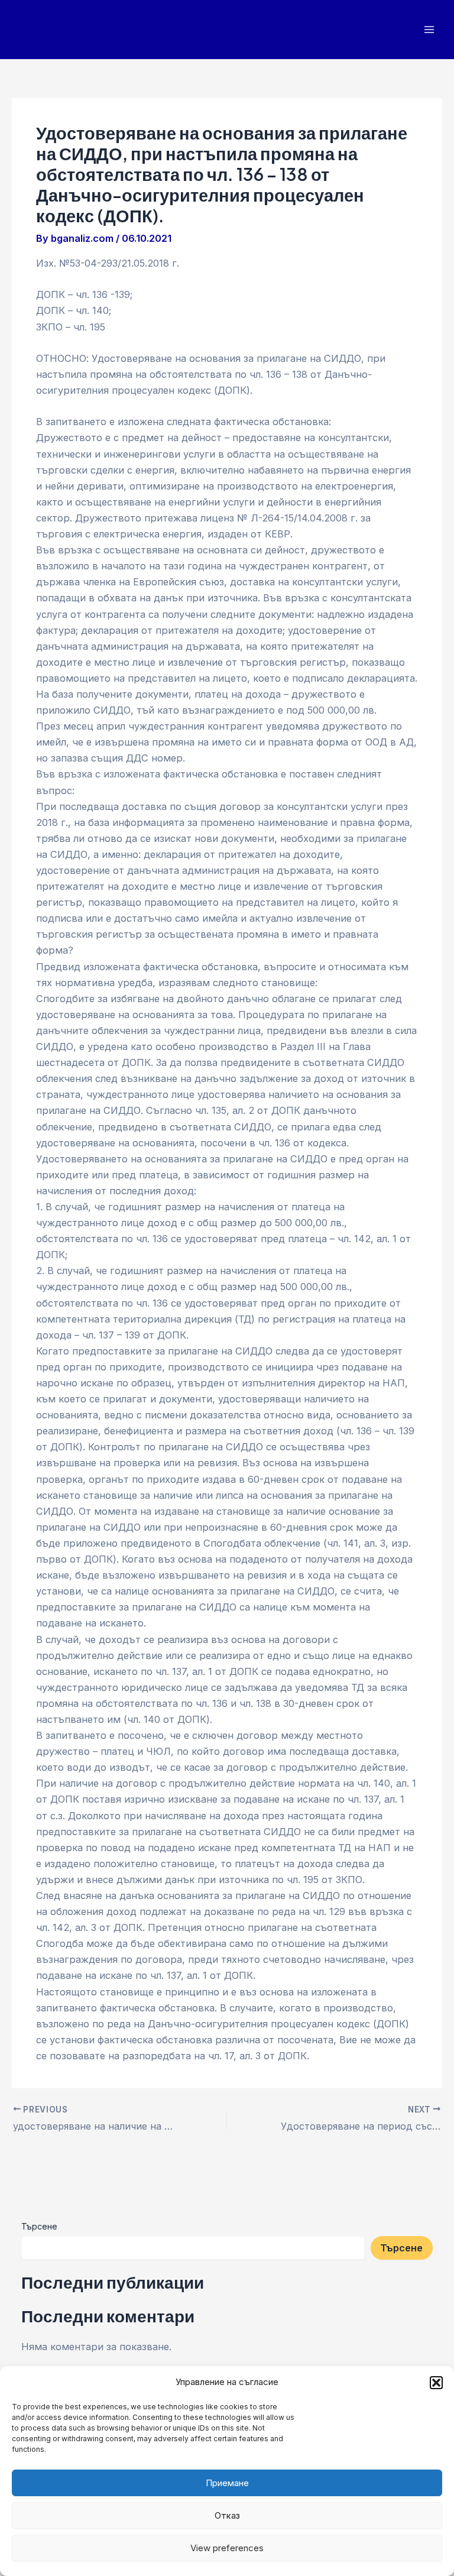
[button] (436, 2383)
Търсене (39, 2226)
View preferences (227, 2548)
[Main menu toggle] (429, 30)
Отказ (227, 2515)
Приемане (227, 2483)
